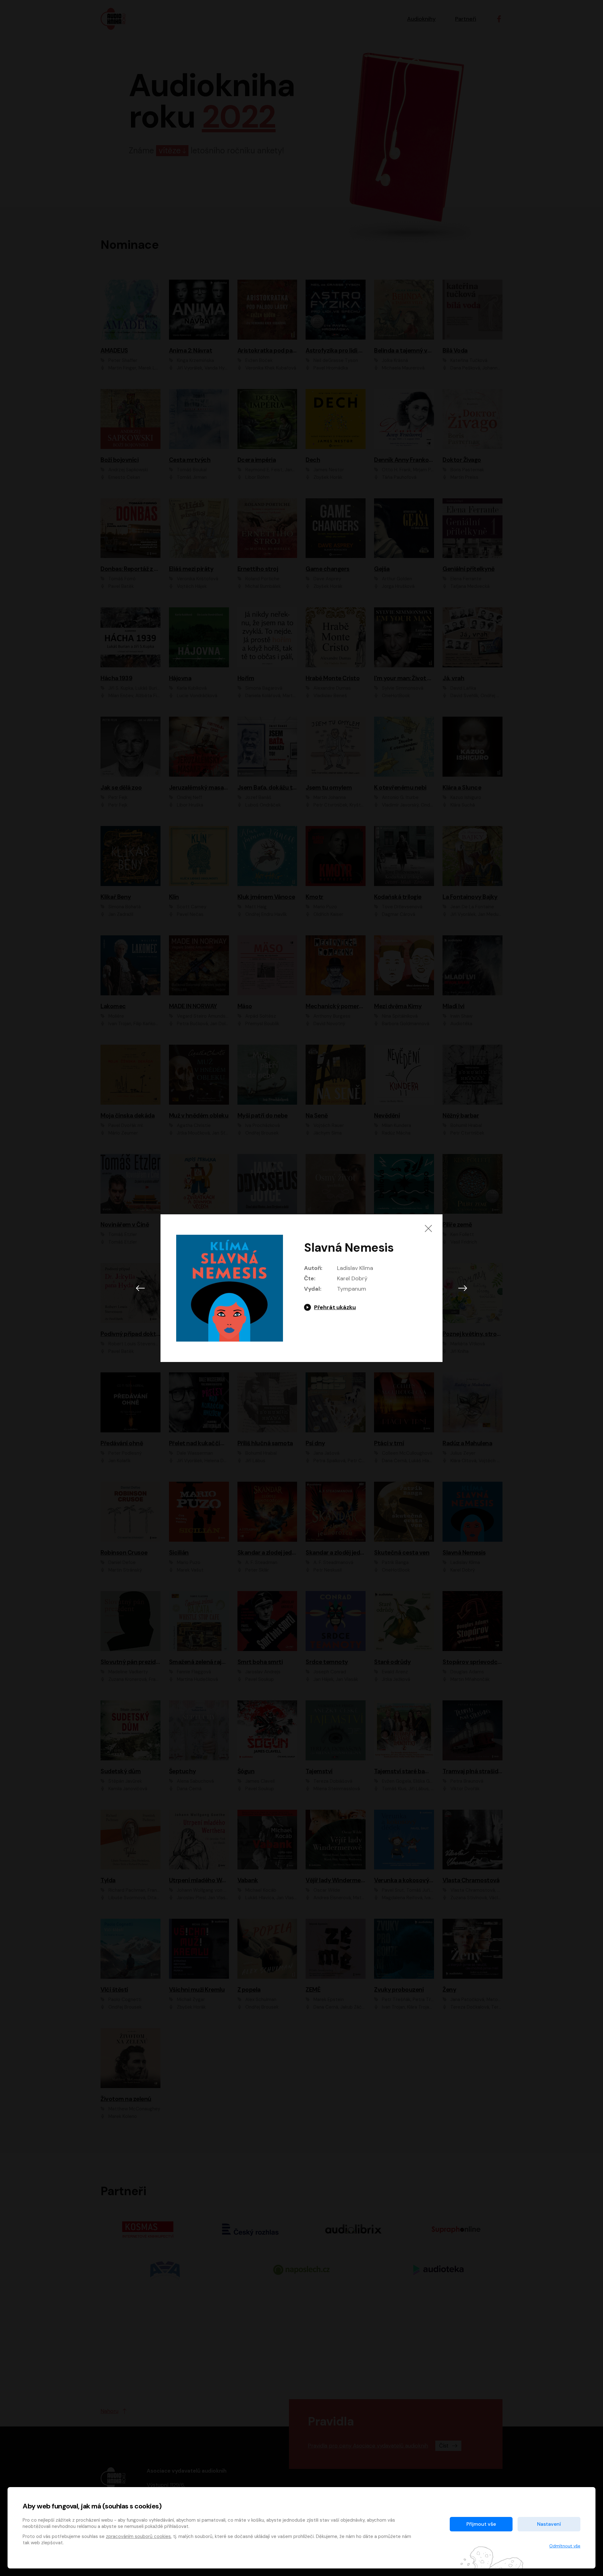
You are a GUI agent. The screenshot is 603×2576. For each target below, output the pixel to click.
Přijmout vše (481, 2524)
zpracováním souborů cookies (138, 2536)
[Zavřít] (428, 1228)
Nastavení (549, 2524)
